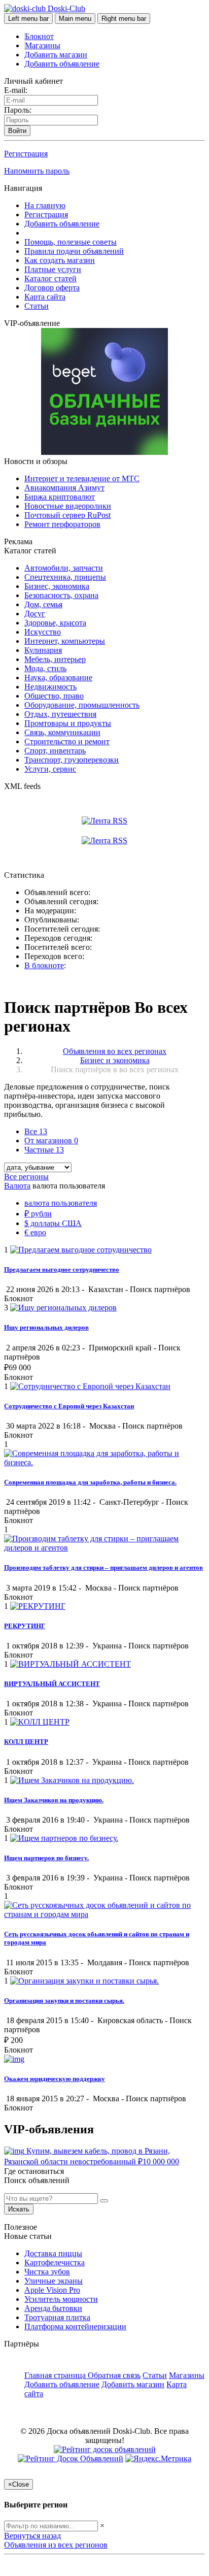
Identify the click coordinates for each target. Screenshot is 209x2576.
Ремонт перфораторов (62, 524)
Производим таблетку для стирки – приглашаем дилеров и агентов (103, 1567)
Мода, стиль (45, 668)
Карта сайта (45, 297)
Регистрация (26, 154)
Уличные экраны (54, 2281)
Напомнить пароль (37, 171)
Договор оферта (52, 288)
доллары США (53, 1223)
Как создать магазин (60, 260)
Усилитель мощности (61, 2299)
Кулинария (43, 650)
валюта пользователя (61, 1203)
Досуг (35, 614)
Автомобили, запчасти (64, 568)
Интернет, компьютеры (65, 641)
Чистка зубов (47, 2272)
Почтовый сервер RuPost (67, 515)
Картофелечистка (55, 2263)
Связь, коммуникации (62, 732)
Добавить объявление (62, 64)
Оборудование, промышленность (82, 705)
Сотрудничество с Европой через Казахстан (69, 1406)
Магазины (43, 45)
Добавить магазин (56, 55)
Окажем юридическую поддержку (55, 2079)
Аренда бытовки (53, 2308)
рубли (38, 1214)
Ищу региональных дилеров (46, 1327)
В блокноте (44, 965)
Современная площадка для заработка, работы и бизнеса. (90, 1482)
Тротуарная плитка (57, 2317)
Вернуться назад (32, 2536)
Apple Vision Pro (52, 2290)
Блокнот (39, 36)
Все (36, 1131)
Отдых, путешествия (60, 714)
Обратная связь (114, 2375)
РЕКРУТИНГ (25, 1626)
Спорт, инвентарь (55, 751)
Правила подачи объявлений (74, 251)
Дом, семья (43, 604)
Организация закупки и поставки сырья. (64, 2001)
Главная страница (56, 2375)
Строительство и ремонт (67, 741)
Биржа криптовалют (60, 497)
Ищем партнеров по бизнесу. (46, 1858)
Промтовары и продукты (68, 723)
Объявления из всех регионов (56, 2545)
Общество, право (54, 696)
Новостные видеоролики (68, 506)
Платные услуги (53, 269)
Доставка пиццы (53, 2253)
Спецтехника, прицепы (65, 577)
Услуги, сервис (50, 769)
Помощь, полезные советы (71, 242)
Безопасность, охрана (61, 595)
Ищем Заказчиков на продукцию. (54, 1800)
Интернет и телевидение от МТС (82, 478)
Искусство (43, 632)
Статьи (37, 306)
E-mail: (16, 90)
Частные (44, 1150)
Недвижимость (50, 687)
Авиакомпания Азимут (64, 488)
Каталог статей (50, 278)
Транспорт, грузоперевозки (72, 760)
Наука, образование (58, 678)
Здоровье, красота (55, 623)
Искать (19, 2209)
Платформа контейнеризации (75, 2326)
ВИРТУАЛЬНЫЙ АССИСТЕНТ (52, 1684)
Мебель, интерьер (55, 659)
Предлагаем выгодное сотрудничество (62, 1269)
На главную (45, 205)
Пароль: (18, 110)
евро (35, 1232)
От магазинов (51, 1141)
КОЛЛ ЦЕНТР (26, 1742)
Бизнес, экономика (57, 586)
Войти (17, 131)
